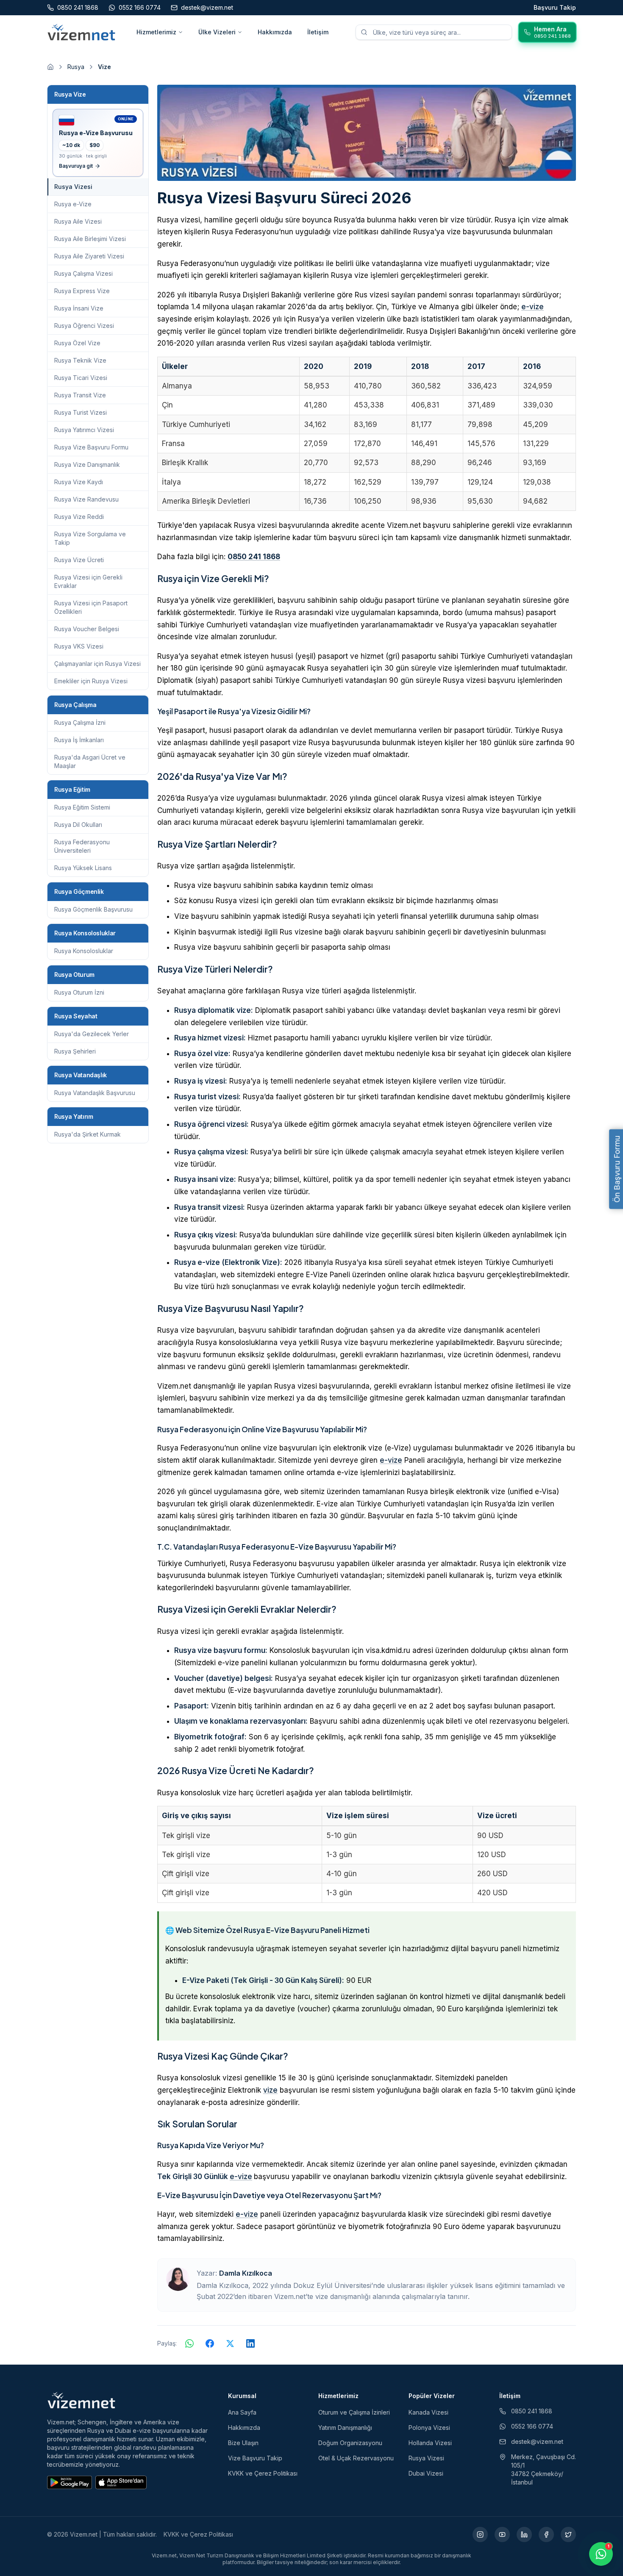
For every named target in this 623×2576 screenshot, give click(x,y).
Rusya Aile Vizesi (78, 221)
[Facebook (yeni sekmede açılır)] (546, 2534)
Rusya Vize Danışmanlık (87, 464)
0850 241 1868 (254, 557)
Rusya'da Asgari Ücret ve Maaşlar (90, 761)
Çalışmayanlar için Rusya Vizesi (97, 664)
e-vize (533, 307)
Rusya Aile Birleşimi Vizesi (90, 239)
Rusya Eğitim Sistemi (82, 807)
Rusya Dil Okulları (78, 825)
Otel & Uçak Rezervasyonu (356, 2458)
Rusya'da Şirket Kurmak (88, 1134)
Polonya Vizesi (429, 2428)
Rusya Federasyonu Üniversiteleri (82, 846)
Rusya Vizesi (426, 2458)
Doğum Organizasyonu (350, 2443)
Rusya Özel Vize (77, 343)
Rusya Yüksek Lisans (83, 868)
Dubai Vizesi (426, 2473)
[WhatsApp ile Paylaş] (189, 2343)
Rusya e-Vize (73, 204)
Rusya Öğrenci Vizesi (84, 326)
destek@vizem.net (537, 2442)
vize (270, 2090)
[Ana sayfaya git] (50, 67)
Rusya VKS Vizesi (79, 646)
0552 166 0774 (532, 2426)
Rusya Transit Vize (80, 395)
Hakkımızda (275, 32)
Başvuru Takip (555, 7)
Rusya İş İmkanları (79, 740)
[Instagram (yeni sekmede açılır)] (480, 2534)
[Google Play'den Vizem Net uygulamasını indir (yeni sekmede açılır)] (70, 2482)
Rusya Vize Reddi (79, 517)
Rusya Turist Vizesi (81, 412)
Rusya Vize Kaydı (79, 482)
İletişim (318, 32)
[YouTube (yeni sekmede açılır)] (502, 2534)
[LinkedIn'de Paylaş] (250, 2343)
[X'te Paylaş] (230, 2343)
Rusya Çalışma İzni (80, 722)
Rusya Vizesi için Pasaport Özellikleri (91, 607)
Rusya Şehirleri (75, 1051)
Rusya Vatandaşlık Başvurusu (95, 1093)
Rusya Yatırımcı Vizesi (84, 430)
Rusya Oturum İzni (79, 992)
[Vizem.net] (82, 2400)
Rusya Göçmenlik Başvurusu (93, 909)
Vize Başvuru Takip (255, 2458)
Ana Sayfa (242, 2412)
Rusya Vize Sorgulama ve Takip (90, 538)
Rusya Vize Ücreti (79, 560)
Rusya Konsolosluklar (84, 951)
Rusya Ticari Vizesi (81, 378)
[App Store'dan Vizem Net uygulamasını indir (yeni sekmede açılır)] (121, 2482)
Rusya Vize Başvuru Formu (91, 447)
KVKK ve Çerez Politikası (263, 2473)
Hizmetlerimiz (156, 32)
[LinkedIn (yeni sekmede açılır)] (524, 2534)
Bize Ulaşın (243, 2443)
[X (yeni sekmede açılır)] (568, 2534)
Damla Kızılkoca (246, 2273)
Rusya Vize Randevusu (86, 499)
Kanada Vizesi (428, 2412)
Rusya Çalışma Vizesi (83, 273)
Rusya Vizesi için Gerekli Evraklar (88, 581)
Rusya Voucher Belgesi (87, 629)
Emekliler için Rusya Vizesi (91, 681)
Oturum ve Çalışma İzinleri (354, 2412)
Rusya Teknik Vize (80, 360)
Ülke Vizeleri (217, 32)
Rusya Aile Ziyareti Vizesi (89, 256)
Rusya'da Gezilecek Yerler (92, 1034)
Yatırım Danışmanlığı (345, 2428)
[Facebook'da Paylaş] (210, 2343)
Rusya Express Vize (82, 291)
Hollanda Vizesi (430, 2443)
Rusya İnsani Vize (79, 308)
